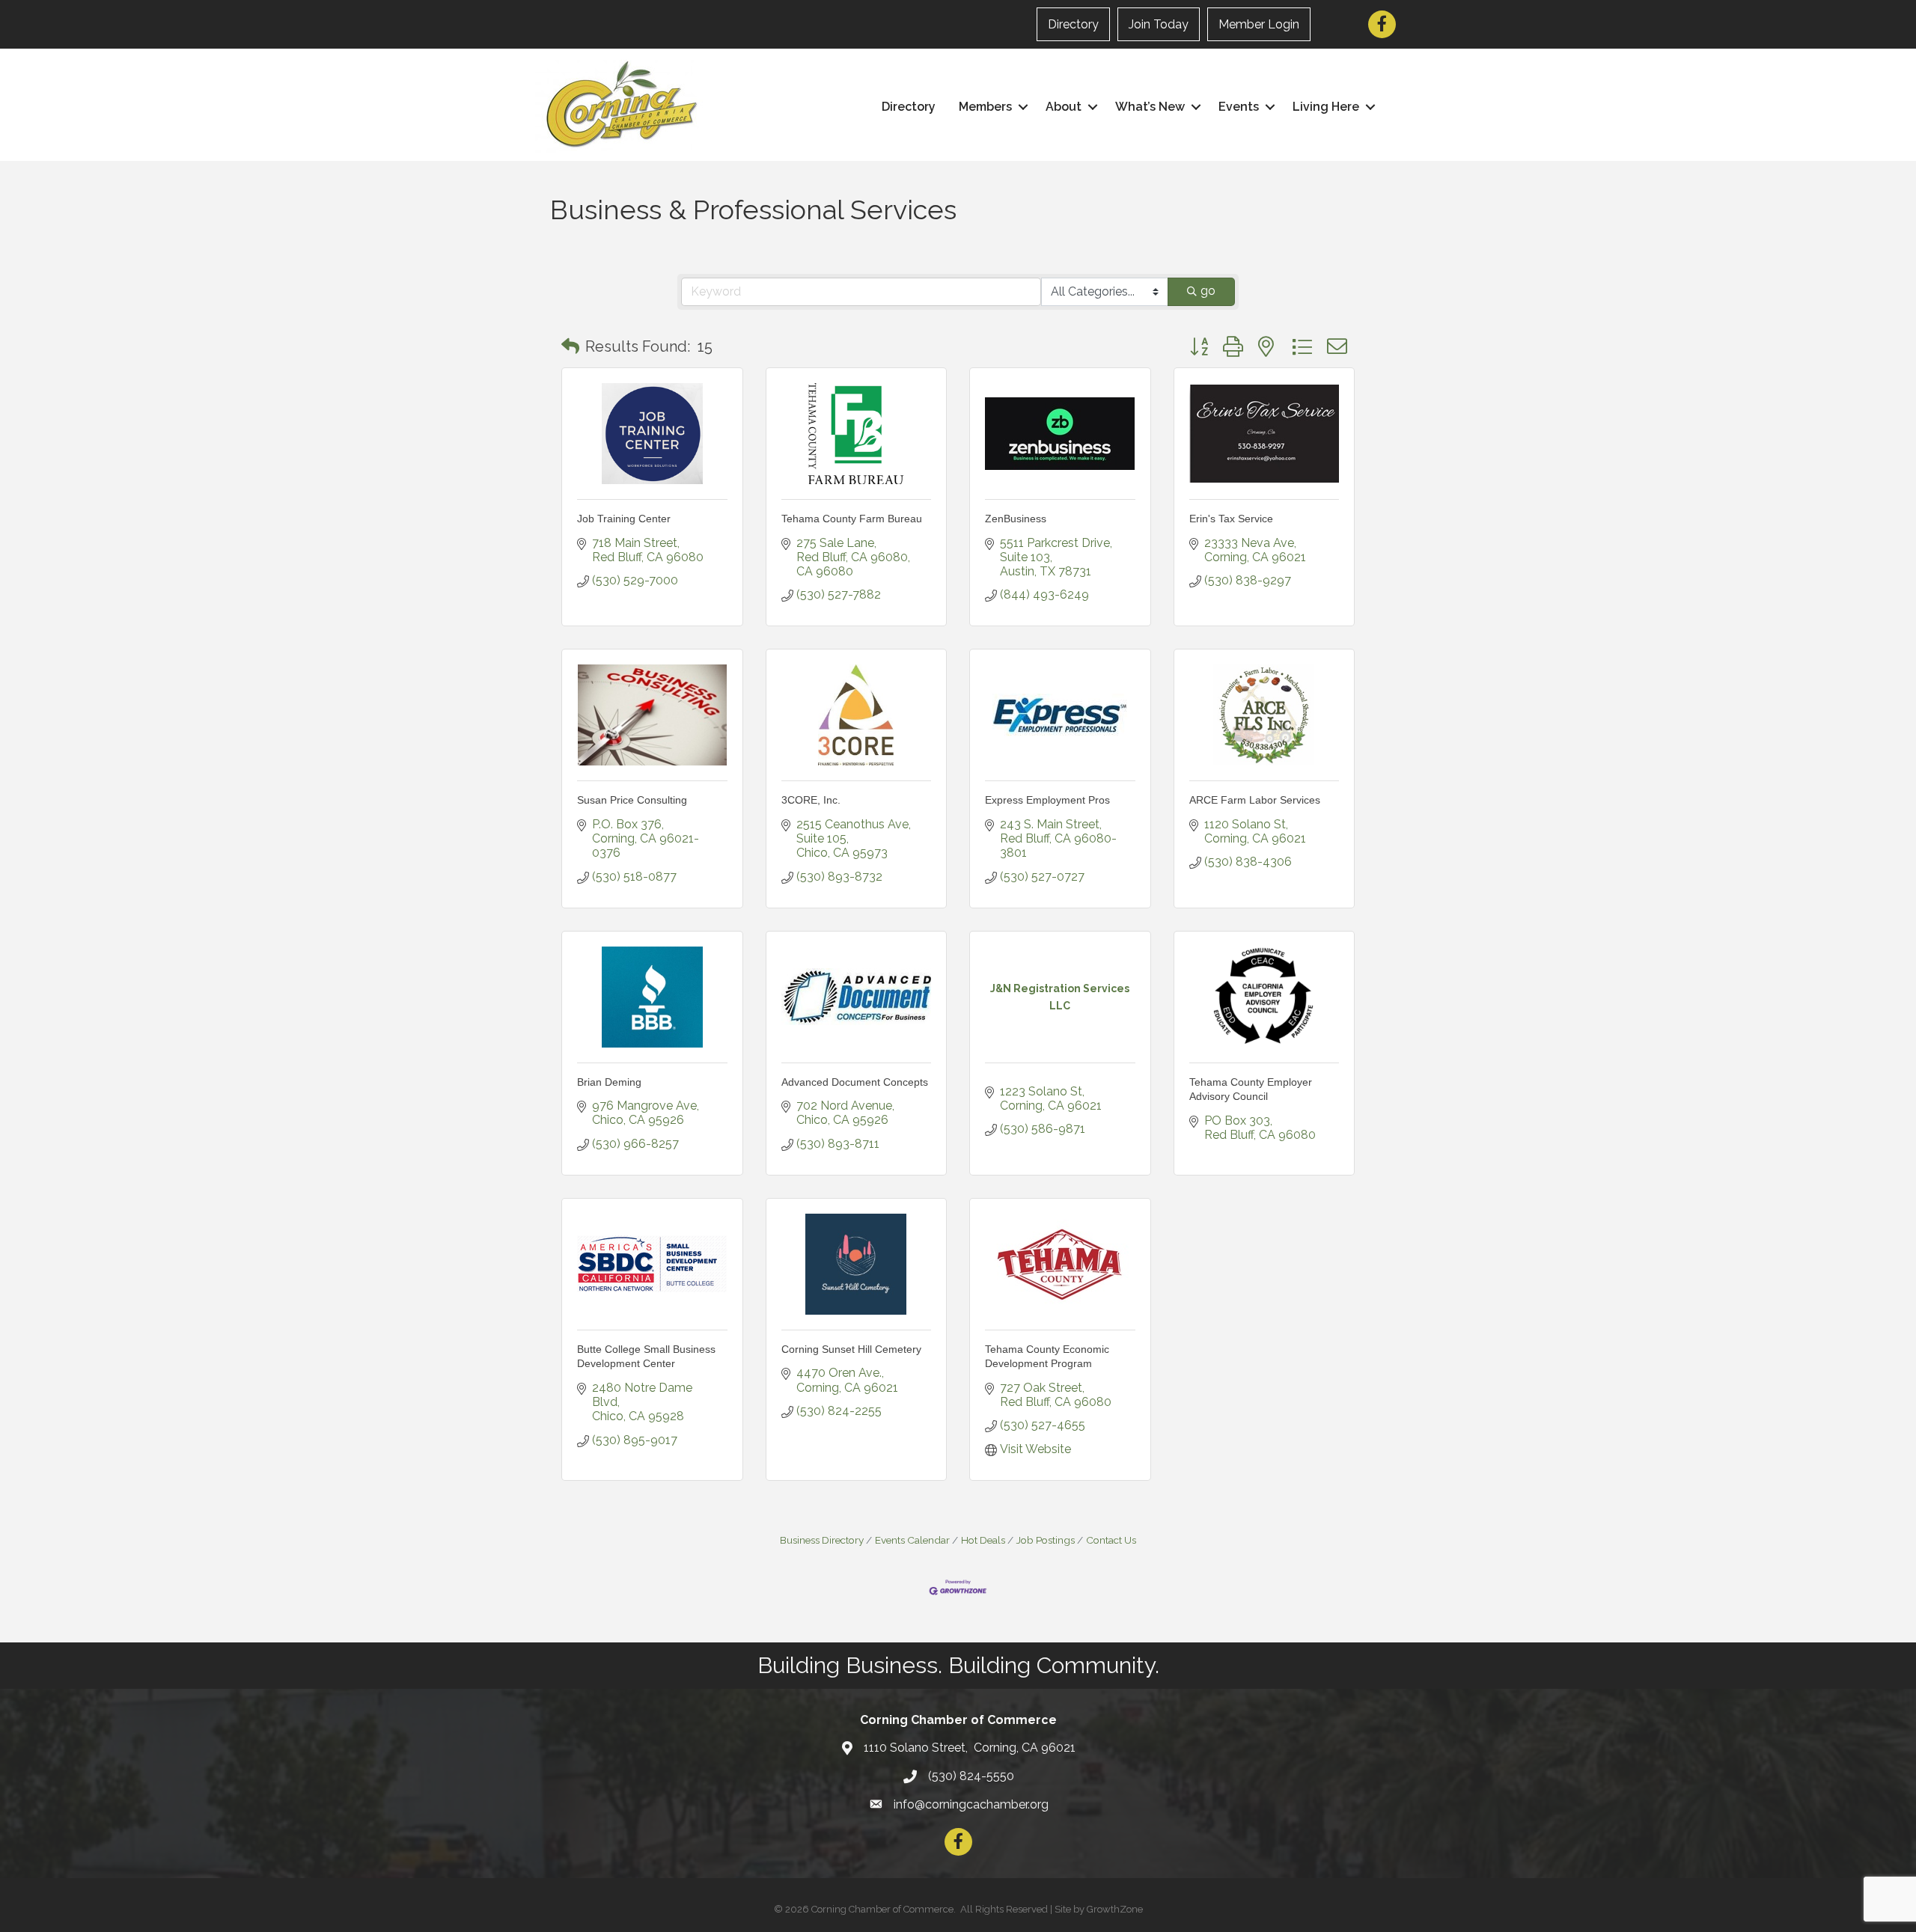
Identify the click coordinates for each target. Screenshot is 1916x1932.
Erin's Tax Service (1231, 519)
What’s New (1150, 107)
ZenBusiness (1016, 519)
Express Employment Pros (1047, 800)
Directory (1073, 24)
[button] (570, 346)
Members (985, 107)
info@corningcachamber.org (971, 1804)
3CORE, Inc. (811, 800)
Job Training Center (624, 519)
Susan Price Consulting (632, 800)
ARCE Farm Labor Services (1255, 800)
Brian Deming (609, 1082)
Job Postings (1046, 1540)
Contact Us (1111, 1540)
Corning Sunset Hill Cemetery (851, 1349)
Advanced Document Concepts (855, 1082)
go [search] (1208, 291)
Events (1239, 107)
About (1064, 107)
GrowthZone (1115, 1909)
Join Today (1159, 24)
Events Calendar (912, 1540)
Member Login (1259, 24)
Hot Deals (983, 1540)
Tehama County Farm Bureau (852, 519)
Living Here (1326, 107)
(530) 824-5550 (971, 1776)
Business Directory (822, 1540)
